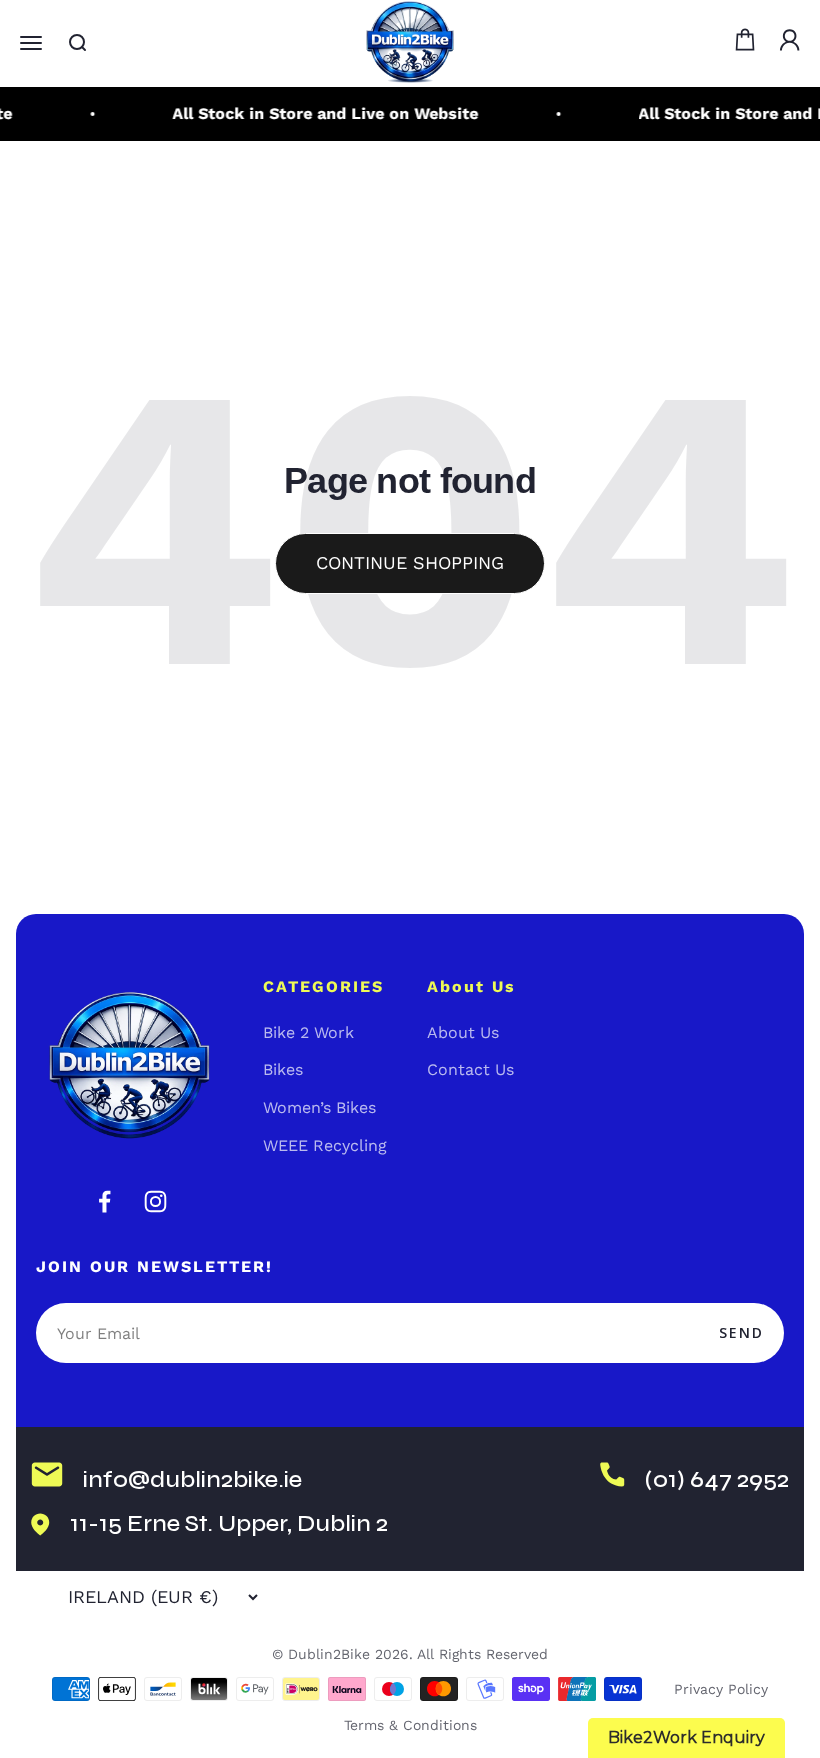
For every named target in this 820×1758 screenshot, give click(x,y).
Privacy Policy (721, 1689)
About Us (463, 1032)
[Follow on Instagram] (155, 1201)
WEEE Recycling (325, 1145)
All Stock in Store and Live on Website (319, 113)
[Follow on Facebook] (104, 1201)
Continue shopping (410, 562)
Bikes (283, 1069)
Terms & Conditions (410, 1725)
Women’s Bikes (319, 1107)
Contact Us (470, 1069)
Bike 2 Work (308, 1032)
